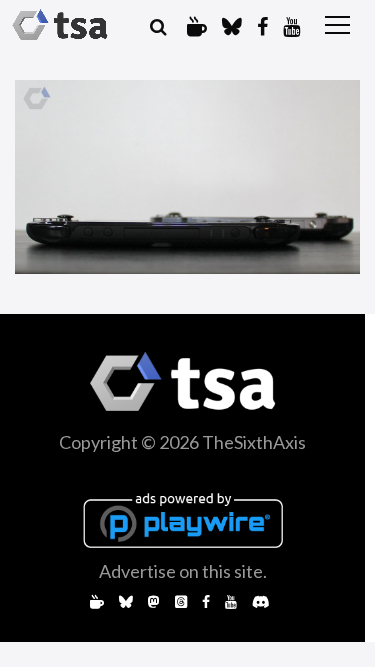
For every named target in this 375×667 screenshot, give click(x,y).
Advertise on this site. (183, 571)
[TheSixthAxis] (60, 25)
